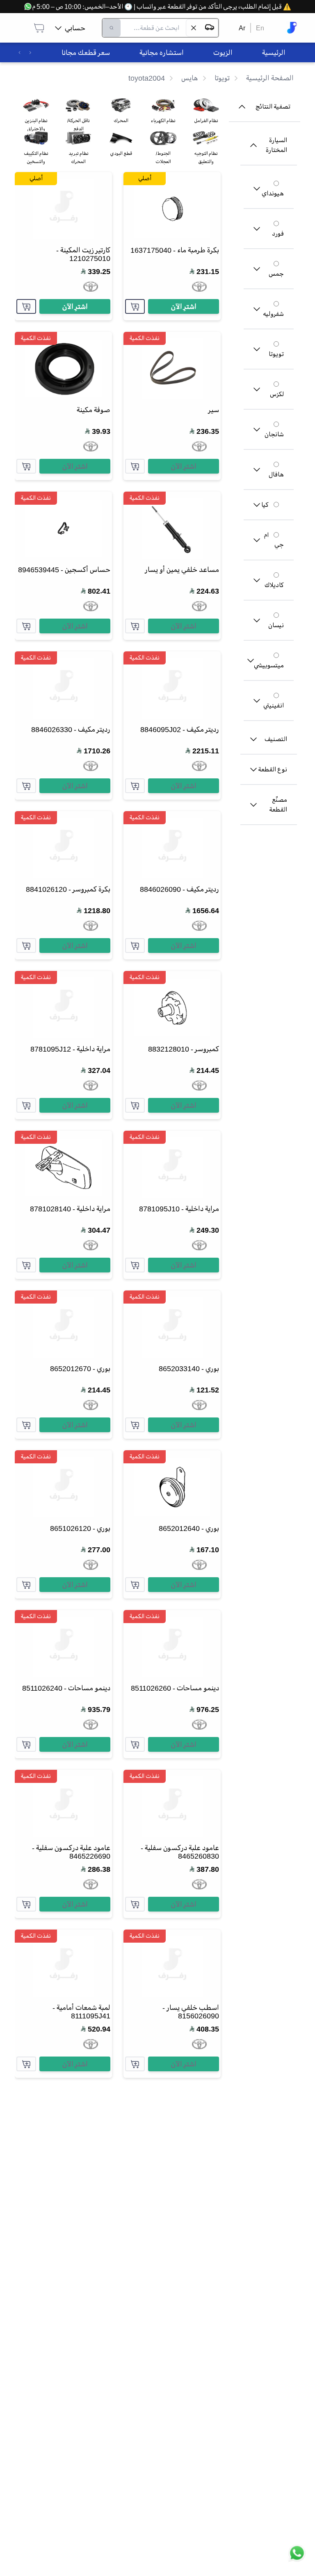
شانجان (274, 434)
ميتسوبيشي (269, 665)
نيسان (276, 625)
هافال (276, 474)
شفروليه (273, 314)
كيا (265, 505)
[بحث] (112, 28)
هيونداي (273, 193)
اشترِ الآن (184, 306)
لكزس (277, 394)
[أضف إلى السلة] (135, 306)
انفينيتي (274, 705)
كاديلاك (274, 585)
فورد (278, 234)
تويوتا (276, 354)
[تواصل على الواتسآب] (297, 2558)
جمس (276, 274)
